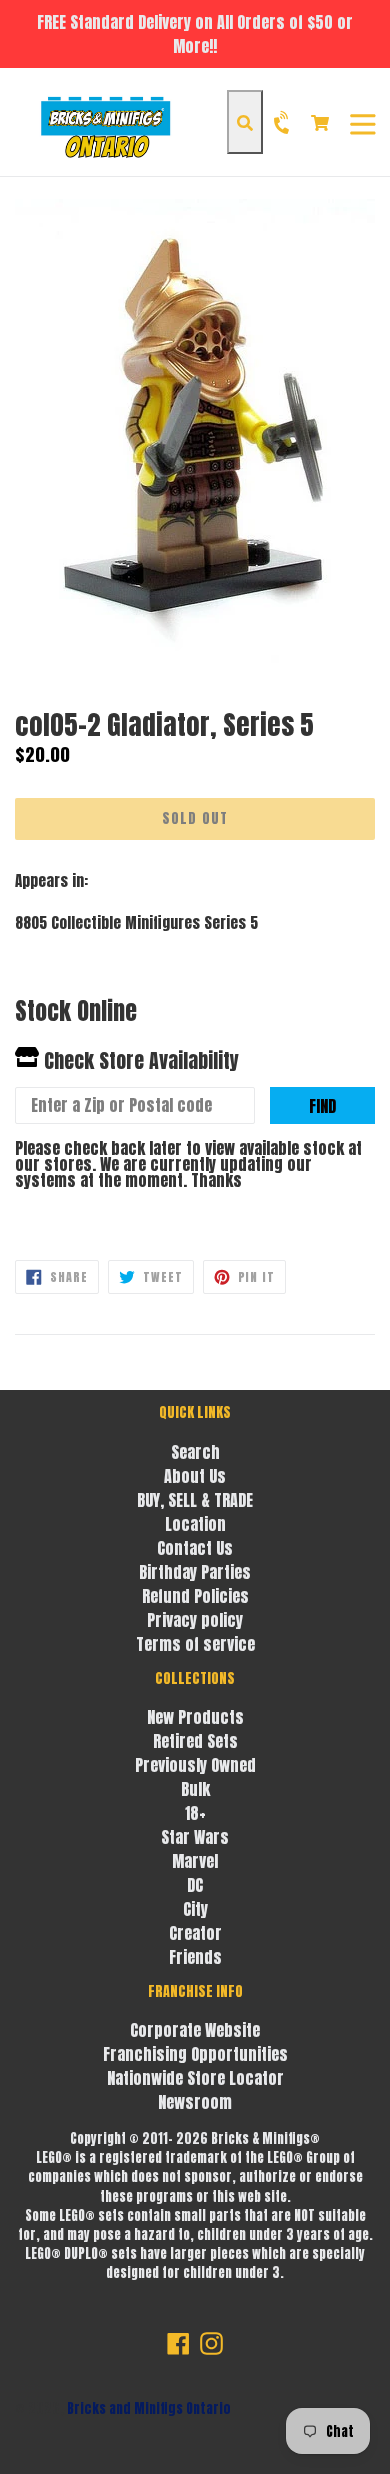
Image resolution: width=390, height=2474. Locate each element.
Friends (195, 1957)
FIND (322, 1106)
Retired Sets (195, 1741)
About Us (195, 1476)
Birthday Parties (195, 1572)
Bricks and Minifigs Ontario (149, 2408)
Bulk (195, 1789)
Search (195, 1452)
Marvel (195, 1861)
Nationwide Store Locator (195, 2078)
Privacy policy (195, 1620)
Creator (195, 1933)
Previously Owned (195, 1765)
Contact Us (195, 1548)
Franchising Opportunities (195, 2054)
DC (195, 1885)
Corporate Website (195, 2030)
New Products (195, 1717)
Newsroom (195, 2102)
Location (195, 1524)
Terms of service (195, 1644)
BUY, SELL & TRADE (195, 1500)
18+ (195, 1813)
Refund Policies (195, 1596)
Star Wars (195, 1837)
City (195, 1909)
